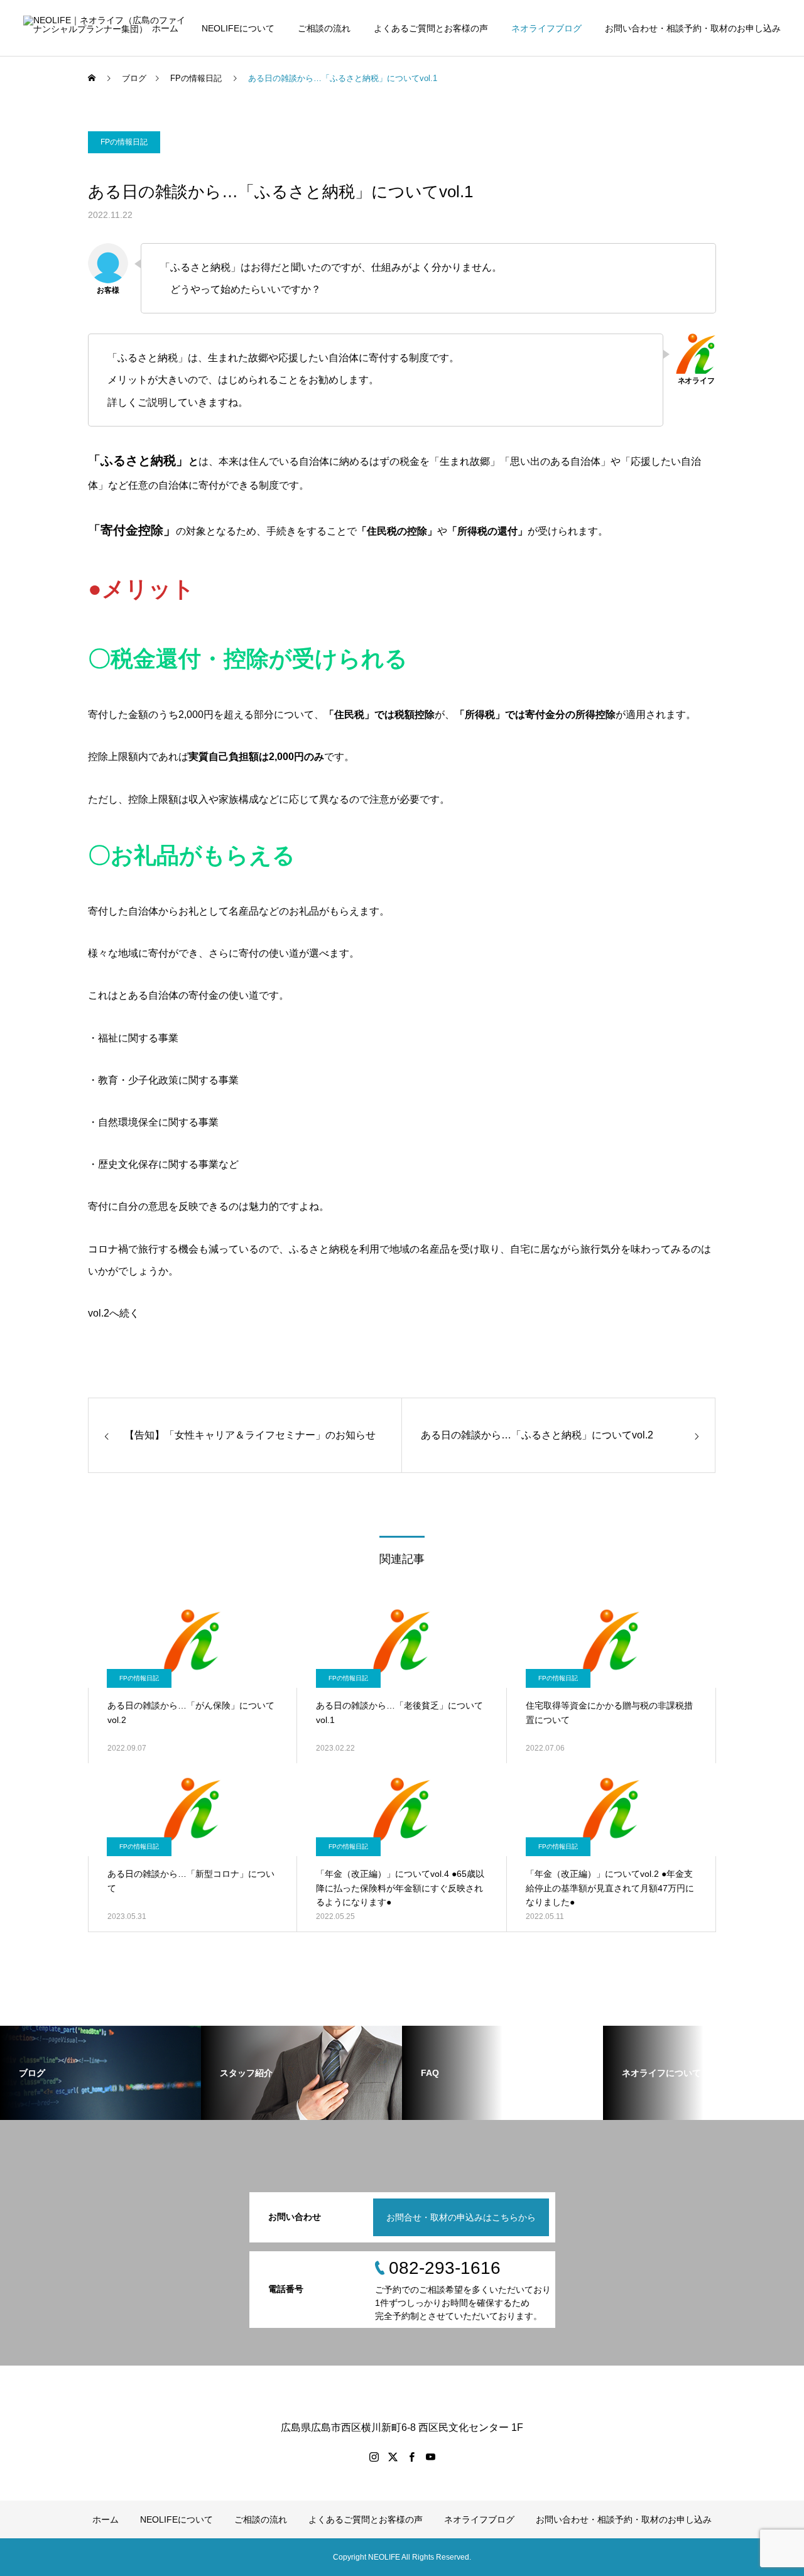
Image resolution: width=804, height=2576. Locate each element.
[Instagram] (374, 2457)
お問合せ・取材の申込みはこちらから (461, 2217)
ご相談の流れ (324, 28)
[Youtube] (430, 2457)
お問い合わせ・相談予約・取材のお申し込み (693, 28)
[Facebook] (411, 2457)
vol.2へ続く (114, 1313)
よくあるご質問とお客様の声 (431, 28)
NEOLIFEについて (238, 28)
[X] (393, 2457)
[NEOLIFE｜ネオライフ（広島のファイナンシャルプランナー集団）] (106, 28)
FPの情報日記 (124, 142)
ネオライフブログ (546, 28)
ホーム (165, 28)
